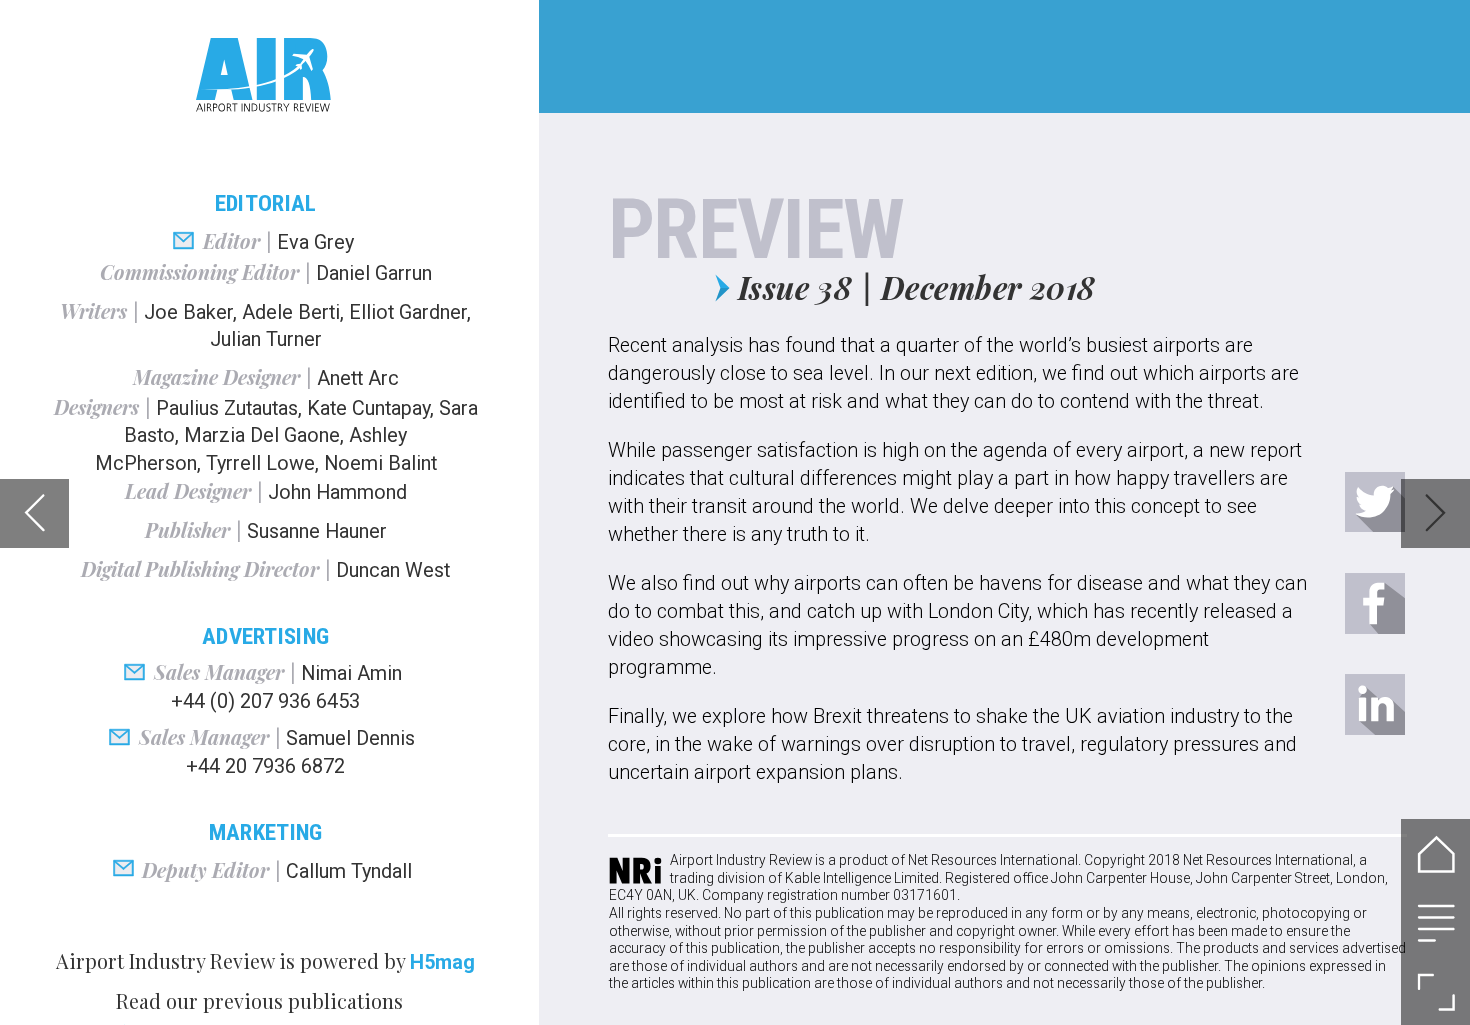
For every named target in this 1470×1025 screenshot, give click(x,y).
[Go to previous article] (34, 513)
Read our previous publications (259, 1000)
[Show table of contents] (1435, 922)
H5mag (442, 962)
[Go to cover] (1435, 853)
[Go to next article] (1435, 513)
